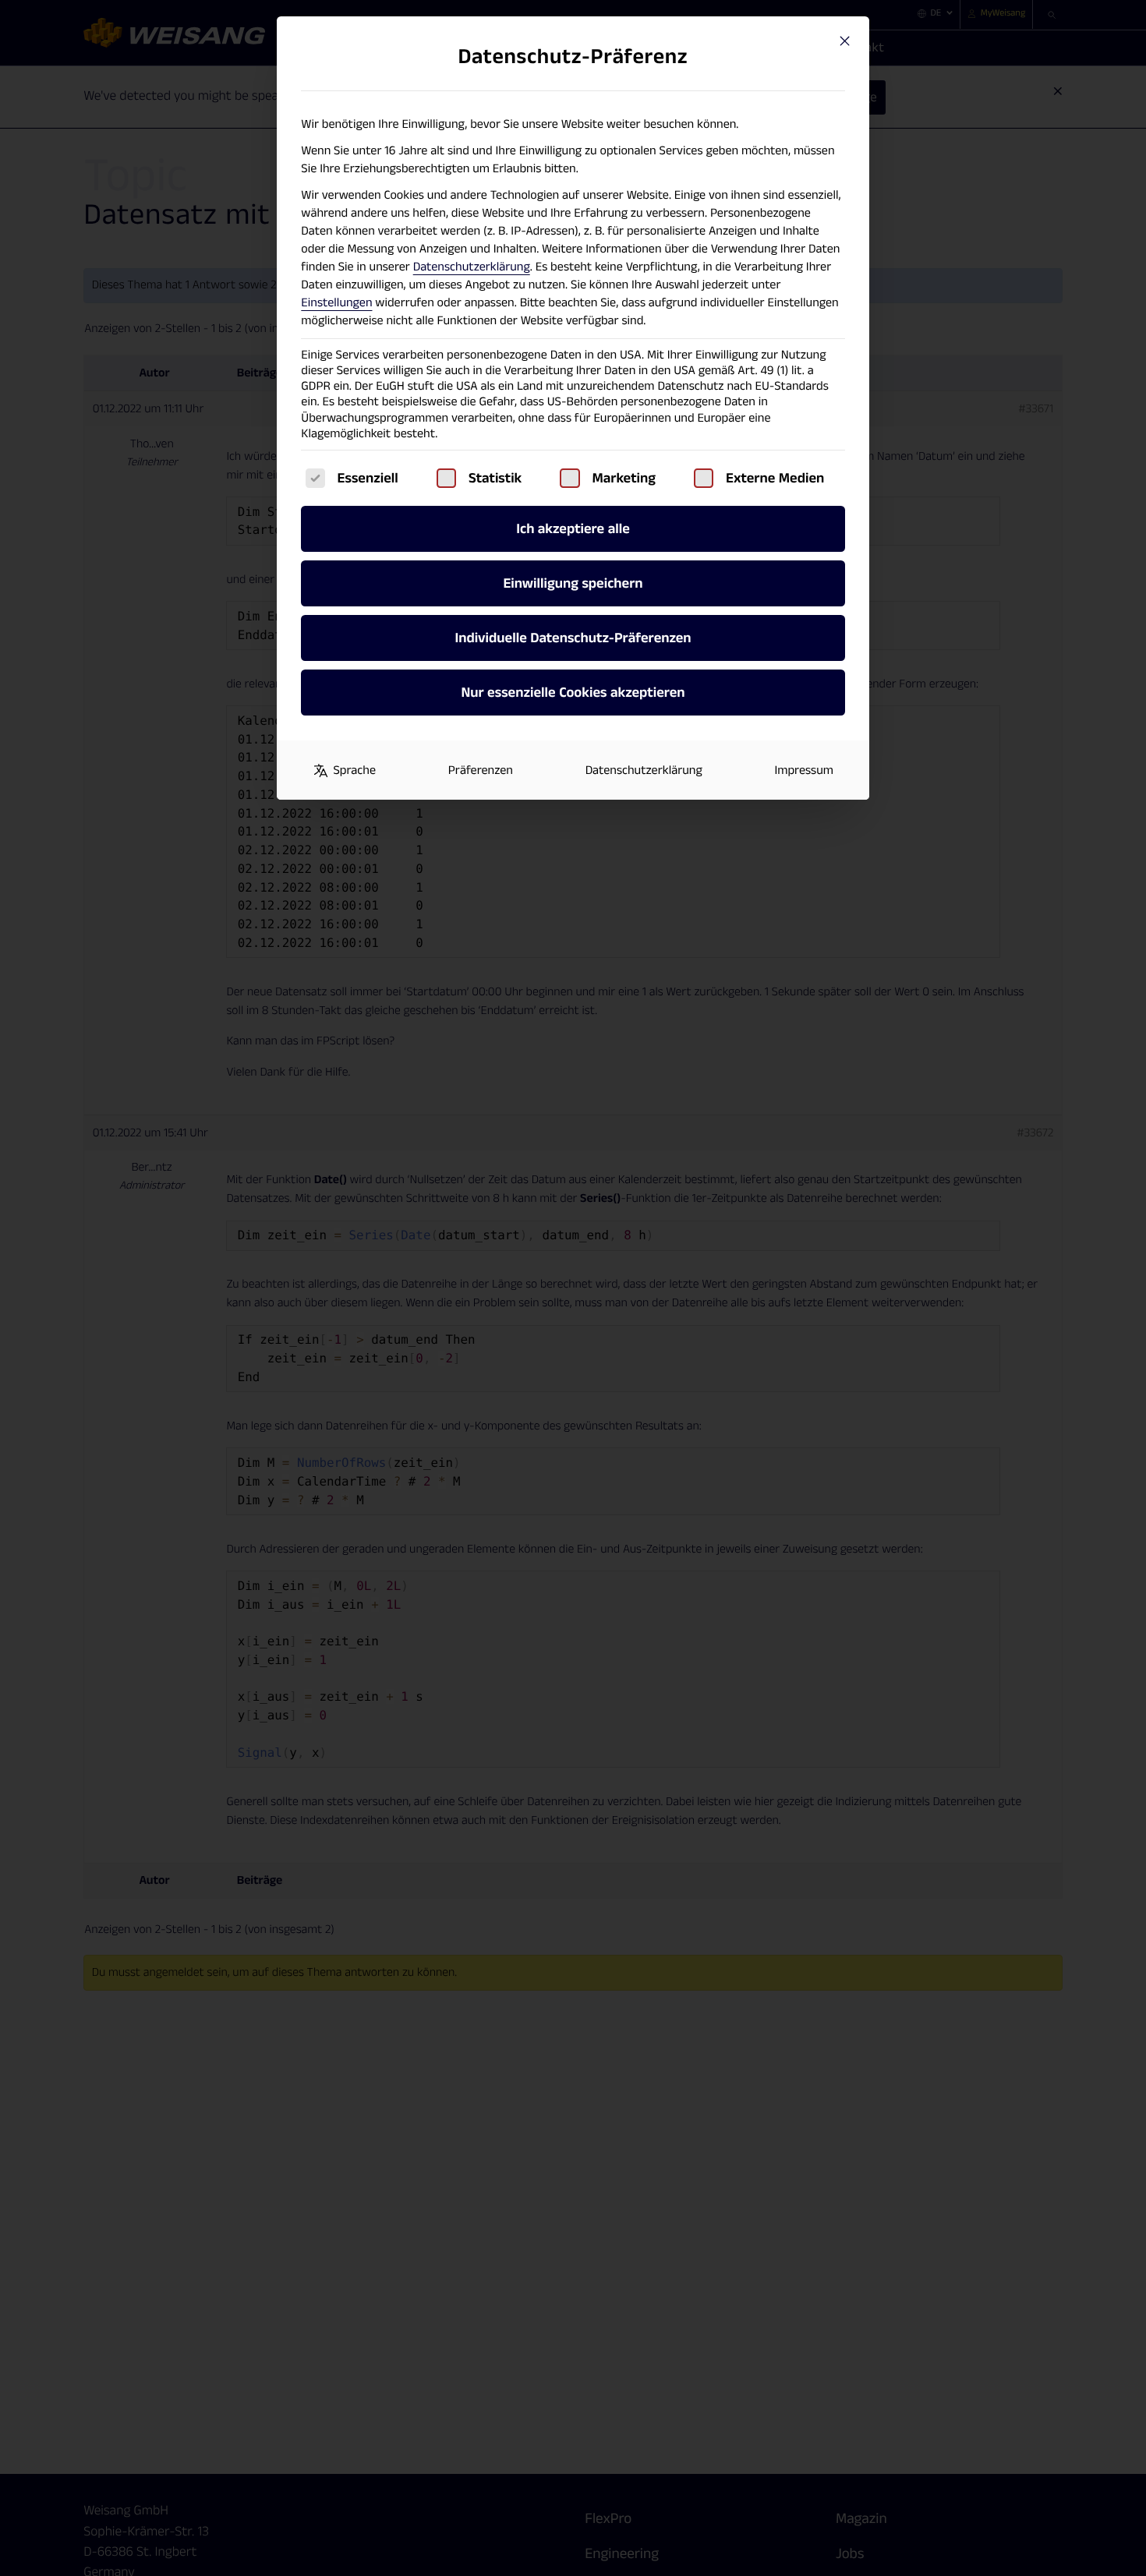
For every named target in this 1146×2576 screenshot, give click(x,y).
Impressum (804, 770)
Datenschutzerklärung (472, 267)
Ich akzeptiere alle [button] (573, 529)
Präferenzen (481, 770)
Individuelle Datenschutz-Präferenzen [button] (573, 638)
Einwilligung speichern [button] (573, 583)
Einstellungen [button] (336, 303)
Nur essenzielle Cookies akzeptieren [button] (573, 693)
